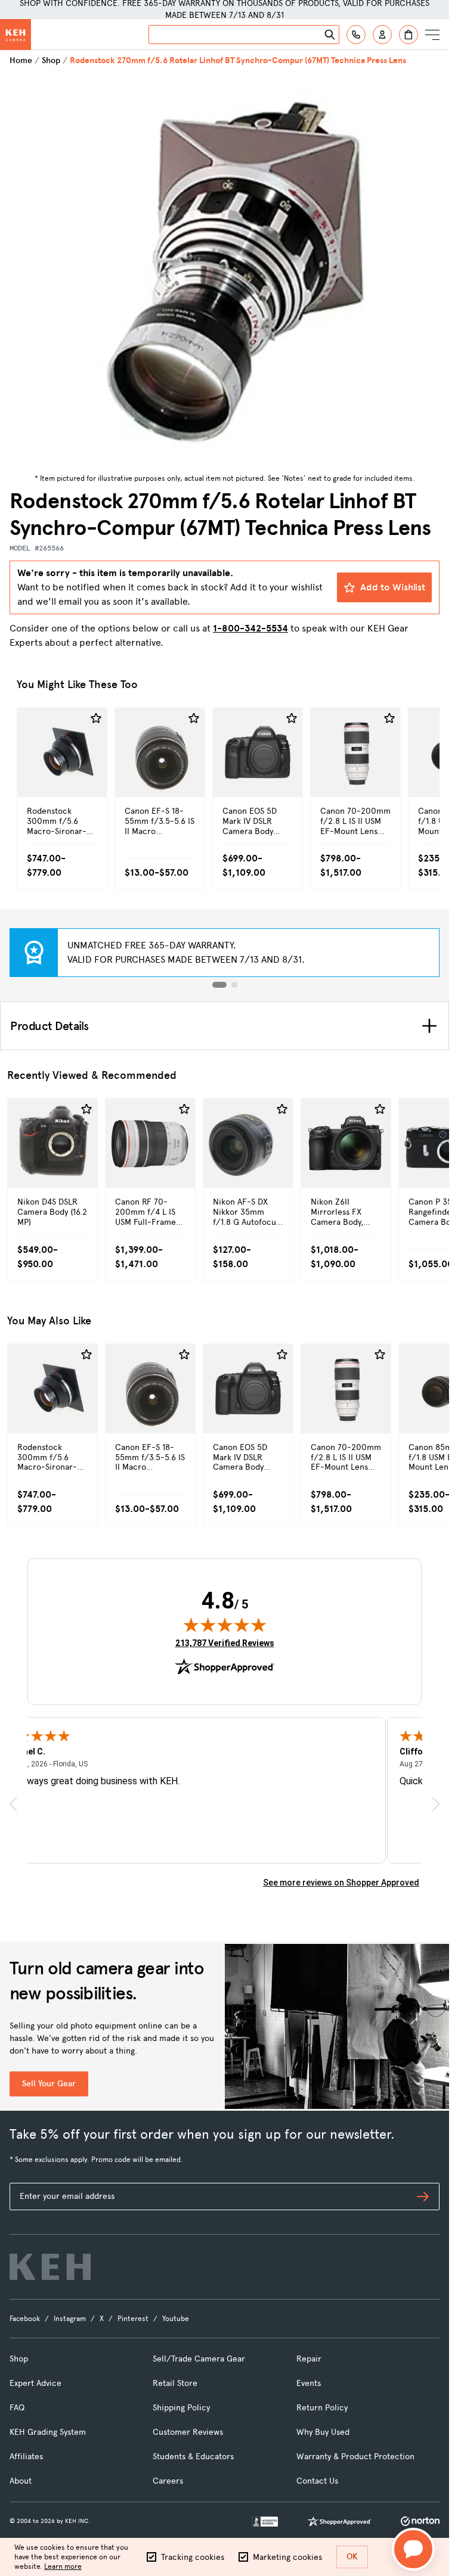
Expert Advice (35, 2383)
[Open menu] (432, 35)
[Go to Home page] (16, 35)
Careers (168, 2481)
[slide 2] (234, 985)
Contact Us (317, 2481)
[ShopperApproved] (339, 2521)
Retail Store (175, 2383)
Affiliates (26, 2457)
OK (352, 2557)
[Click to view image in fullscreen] (225, 271)
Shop (51, 60)
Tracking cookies (193, 2557)
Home (21, 60)
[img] (225, 1625)
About (21, 2481)
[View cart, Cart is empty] (409, 35)
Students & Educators (193, 2457)
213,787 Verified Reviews (225, 1643)
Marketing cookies (287, 2557)
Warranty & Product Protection (355, 2457)
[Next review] (436, 1804)
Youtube (176, 2319)
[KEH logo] (50, 2267)
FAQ (17, 2408)
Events (309, 2383)
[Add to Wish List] (96, 718)
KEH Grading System (48, 2432)
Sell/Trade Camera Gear (199, 2359)
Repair (309, 2359)
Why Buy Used (323, 2432)
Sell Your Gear (49, 2084)
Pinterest (133, 2319)
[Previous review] (13, 1804)
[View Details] (62, 778)
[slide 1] (219, 985)
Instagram (70, 2319)
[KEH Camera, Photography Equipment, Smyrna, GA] (265, 2521)
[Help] (356, 35)
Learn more (63, 2566)
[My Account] (382, 35)
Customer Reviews (188, 2432)
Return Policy (322, 2408)
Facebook (25, 2319)
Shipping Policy (181, 2408)
